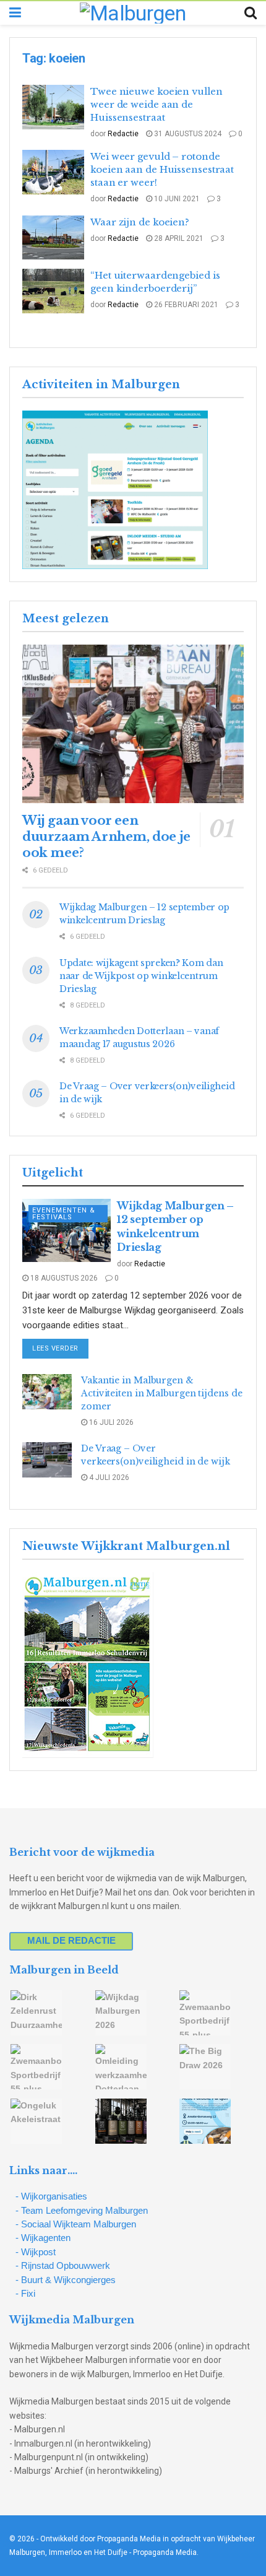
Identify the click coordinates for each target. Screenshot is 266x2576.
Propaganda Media (165, 2552)
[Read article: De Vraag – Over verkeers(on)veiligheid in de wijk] (47, 1460)
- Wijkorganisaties (51, 2196)
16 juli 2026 (110, 1422)
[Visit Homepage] (133, 13)
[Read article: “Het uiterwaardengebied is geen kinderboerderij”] (53, 291)
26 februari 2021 (185, 305)
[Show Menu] (15, 13)
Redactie (123, 134)
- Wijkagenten (43, 2238)
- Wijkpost (36, 2252)
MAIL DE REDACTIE (71, 1940)
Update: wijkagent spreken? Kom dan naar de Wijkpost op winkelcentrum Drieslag (141, 976)
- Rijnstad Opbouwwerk (63, 2265)
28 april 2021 (178, 238)
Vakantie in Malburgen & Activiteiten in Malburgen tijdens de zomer (161, 1393)
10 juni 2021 (176, 199)
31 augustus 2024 (187, 134)
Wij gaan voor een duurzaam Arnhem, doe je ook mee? (106, 837)
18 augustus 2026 (63, 1278)
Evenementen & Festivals (64, 1214)
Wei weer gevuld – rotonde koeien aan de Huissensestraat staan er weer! (162, 169)
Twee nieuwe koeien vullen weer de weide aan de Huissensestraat (157, 104)
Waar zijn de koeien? (140, 222)
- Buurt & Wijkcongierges (66, 2280)
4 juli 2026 (108, 1477)
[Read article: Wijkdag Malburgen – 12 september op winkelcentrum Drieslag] (66, 1230)
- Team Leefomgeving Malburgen (82, 2210)
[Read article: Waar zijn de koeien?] (53, 238)
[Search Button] (251, 13)
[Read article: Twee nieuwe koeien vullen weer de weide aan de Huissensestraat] (53, 107)
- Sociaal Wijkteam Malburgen (76, 2224)
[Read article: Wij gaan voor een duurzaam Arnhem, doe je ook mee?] (133, 724)
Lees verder (60, 1348)
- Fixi (25, 2293)
